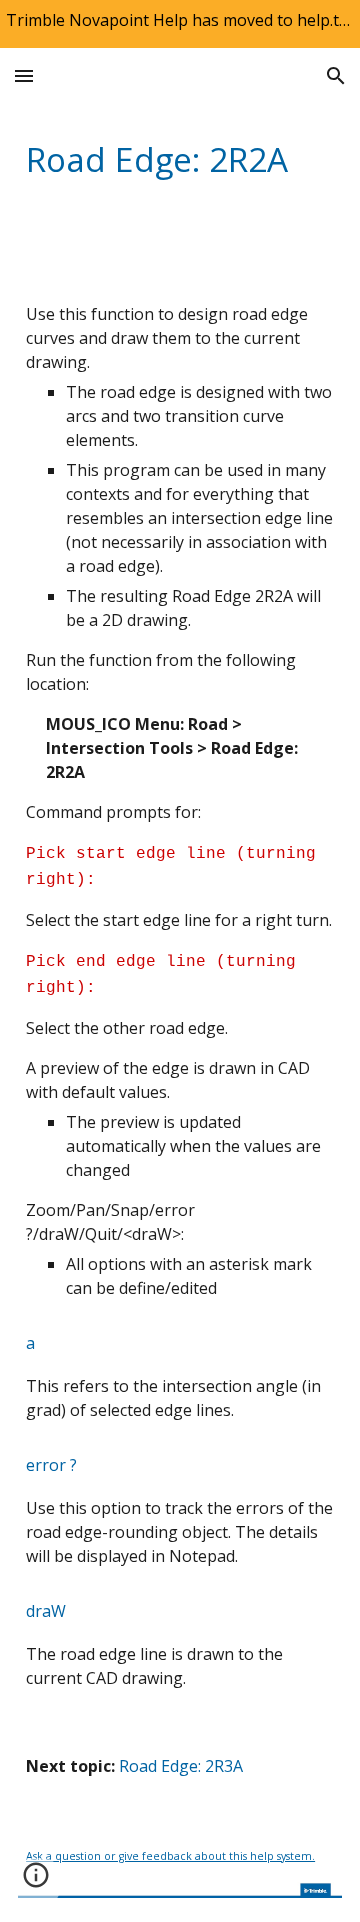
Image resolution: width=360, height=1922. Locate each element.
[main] (180, 159)
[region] (180, 24)
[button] (24, 75)
